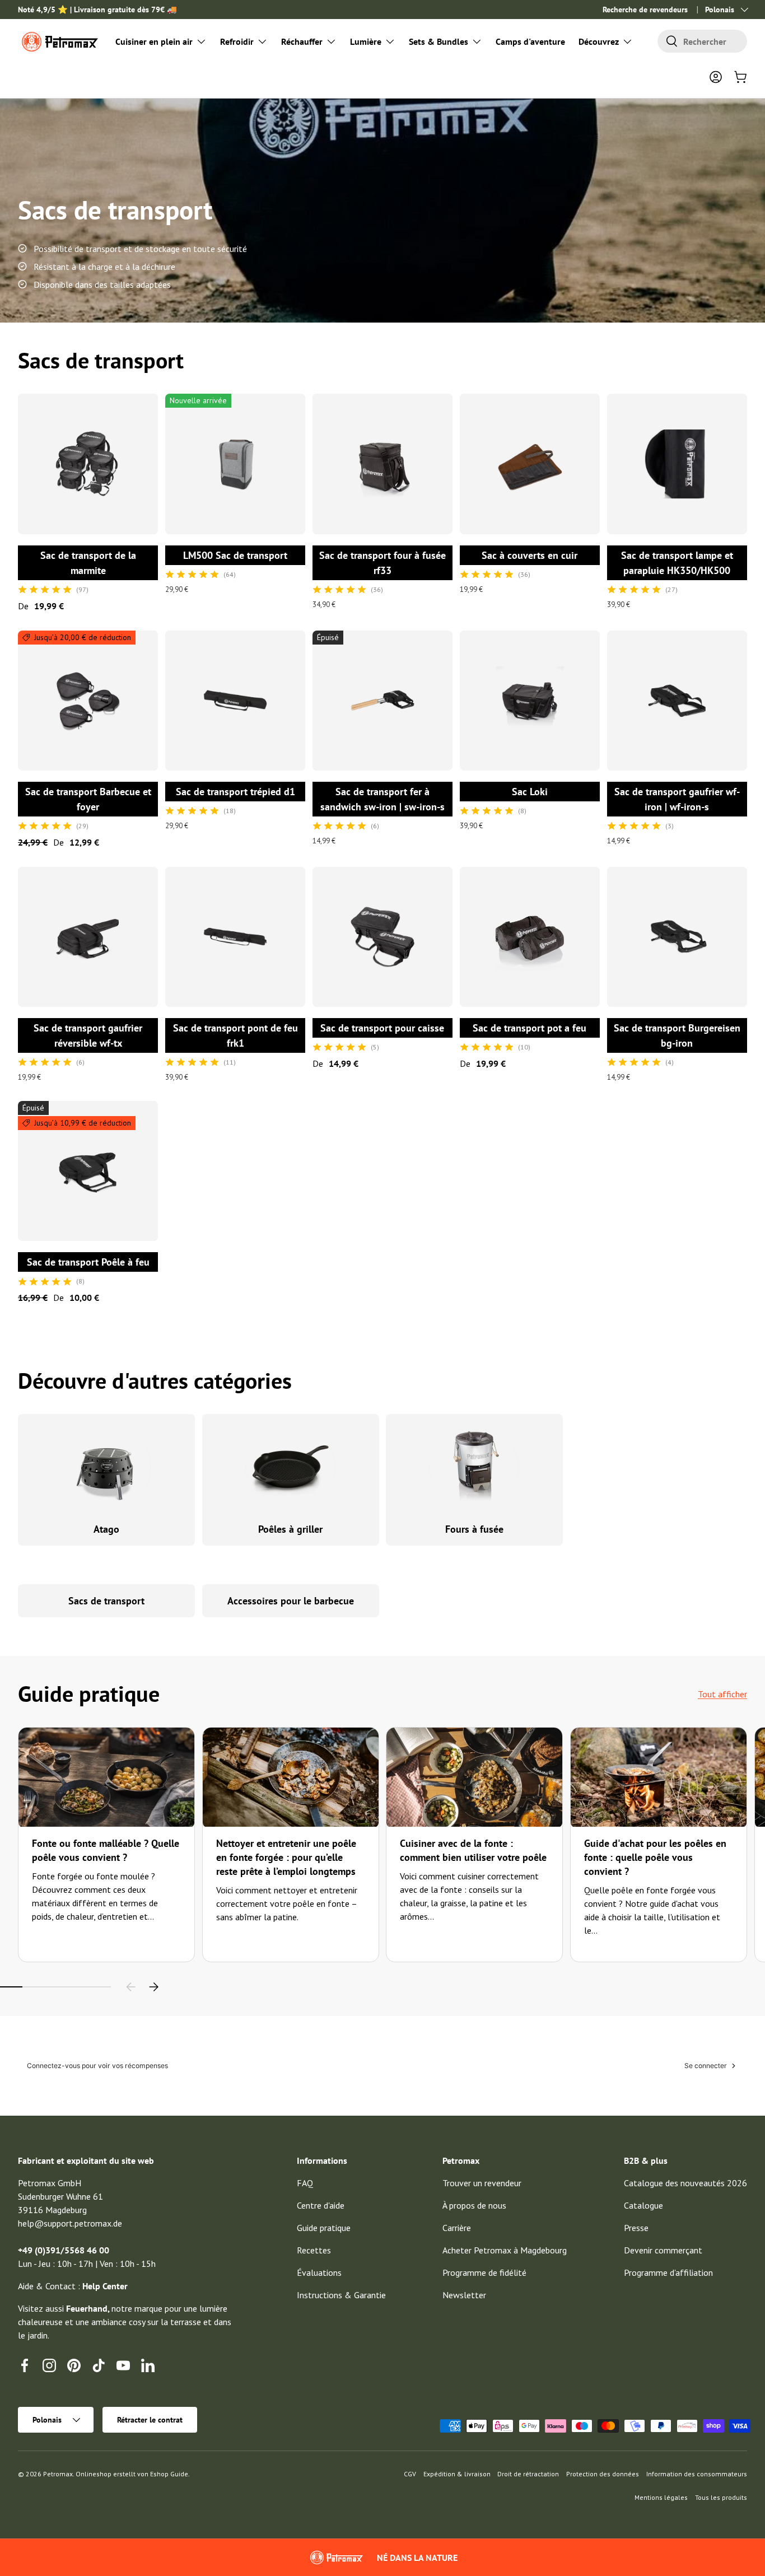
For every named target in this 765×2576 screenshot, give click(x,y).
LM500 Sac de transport (235, 555)
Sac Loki (530, 792)
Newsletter (464, 2295)
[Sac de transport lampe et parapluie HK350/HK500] (677, 464)
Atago (106, 1529)
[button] (740, 77)
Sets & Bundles (439, 41)
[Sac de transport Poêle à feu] (88, 1171)
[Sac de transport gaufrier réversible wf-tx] (88, 937)
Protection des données (603, 2474)
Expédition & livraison (457, 2474)
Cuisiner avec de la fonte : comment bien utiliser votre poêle (473, 1850)
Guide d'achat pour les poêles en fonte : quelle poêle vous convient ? (655, 1857)
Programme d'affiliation (668, 2272)
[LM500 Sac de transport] (235, 464)
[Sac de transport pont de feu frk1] (235, 937)
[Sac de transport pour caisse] (382, 937)
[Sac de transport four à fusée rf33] (382, 464)
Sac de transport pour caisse (382, 1028)
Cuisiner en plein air (154, 41)
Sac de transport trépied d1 (235, 792)
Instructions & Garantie (341, 2295)
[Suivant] (153, 1987)
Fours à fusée (474, 1529)
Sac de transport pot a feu (530, 1028)
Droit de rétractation (528, 2474)
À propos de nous (474, 2205)
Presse (636, 2228)
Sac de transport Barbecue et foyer (88, 799)
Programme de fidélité (484, 2272)
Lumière (366, 41)
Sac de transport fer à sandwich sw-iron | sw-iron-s (382, 799)
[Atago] (107, 1468)
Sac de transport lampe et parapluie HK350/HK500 (677, 563)
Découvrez (599, 41)
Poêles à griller (290, 1529)
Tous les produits (721, 2497)
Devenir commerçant (663, 2250)
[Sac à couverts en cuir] (530, 464)
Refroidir (237, 41)
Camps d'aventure (530, 41)
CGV (410, 2474)
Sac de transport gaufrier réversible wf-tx (88, 1035)
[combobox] (702, 41)
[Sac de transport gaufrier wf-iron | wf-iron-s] (677, 701)
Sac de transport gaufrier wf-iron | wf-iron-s (677, 799)
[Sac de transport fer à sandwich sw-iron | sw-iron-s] (382, 701)
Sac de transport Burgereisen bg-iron (677, 1035)
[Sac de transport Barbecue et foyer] (88, 701)
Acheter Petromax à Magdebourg (505, 2250)
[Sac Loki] (530, 701)
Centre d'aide (321, 2205)
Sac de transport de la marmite (88, 563)
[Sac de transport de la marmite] (88, 464)
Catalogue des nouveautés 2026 (685, 2183)
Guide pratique (324, 2228)
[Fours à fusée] (475, 1468)
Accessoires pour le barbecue (291, 1601)
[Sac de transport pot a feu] (530, 937)
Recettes (314, 2250)
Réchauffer (302, 41)
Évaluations (319, 2272)
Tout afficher (722, 1694)
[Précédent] (131, 1987)
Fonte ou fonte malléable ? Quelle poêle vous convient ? (106, 1850)
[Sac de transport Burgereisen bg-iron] (677, 937)
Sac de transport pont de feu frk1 (235, 1035)
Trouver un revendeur (482, 2183)
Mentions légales (661, 2497)
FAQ (305, 2183)
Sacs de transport (106, 1601)
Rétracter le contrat (150, 2420)
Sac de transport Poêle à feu (88, 1262)
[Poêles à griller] (291, 1468)
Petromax (58, 2474)
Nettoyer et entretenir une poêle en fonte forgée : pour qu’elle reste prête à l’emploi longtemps (286, 1857)
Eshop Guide (169, 2474)
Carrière (457, 2228)
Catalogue (643, 2205)
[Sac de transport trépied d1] (235, 701)
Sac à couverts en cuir (530, 555)
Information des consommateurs (697, 2474)
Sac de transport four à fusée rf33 (382, 563)
